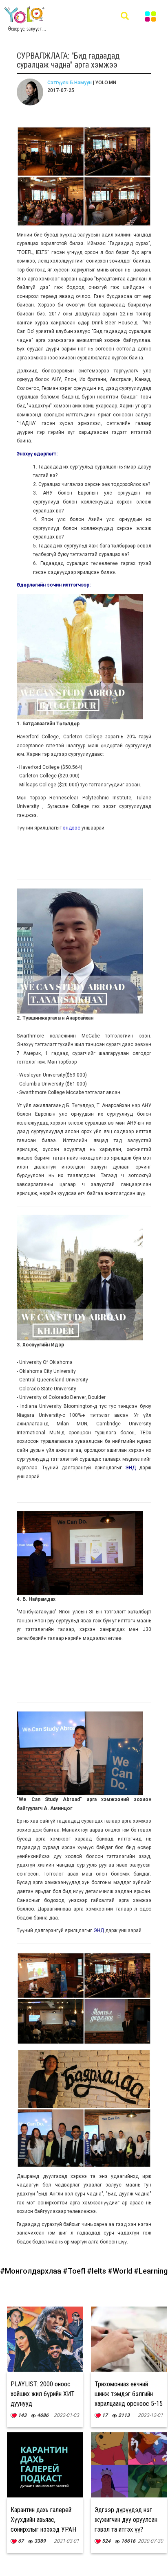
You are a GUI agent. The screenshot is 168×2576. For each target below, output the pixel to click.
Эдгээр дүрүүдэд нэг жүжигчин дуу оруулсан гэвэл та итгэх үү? (126, 2520)
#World (121, 2271)
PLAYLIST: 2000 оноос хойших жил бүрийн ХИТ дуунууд (43, 2394)
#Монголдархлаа (31, 2271)
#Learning (151, 2271)
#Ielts (97, 2271)
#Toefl (75, 2271)
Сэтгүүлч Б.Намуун (70, 83)
